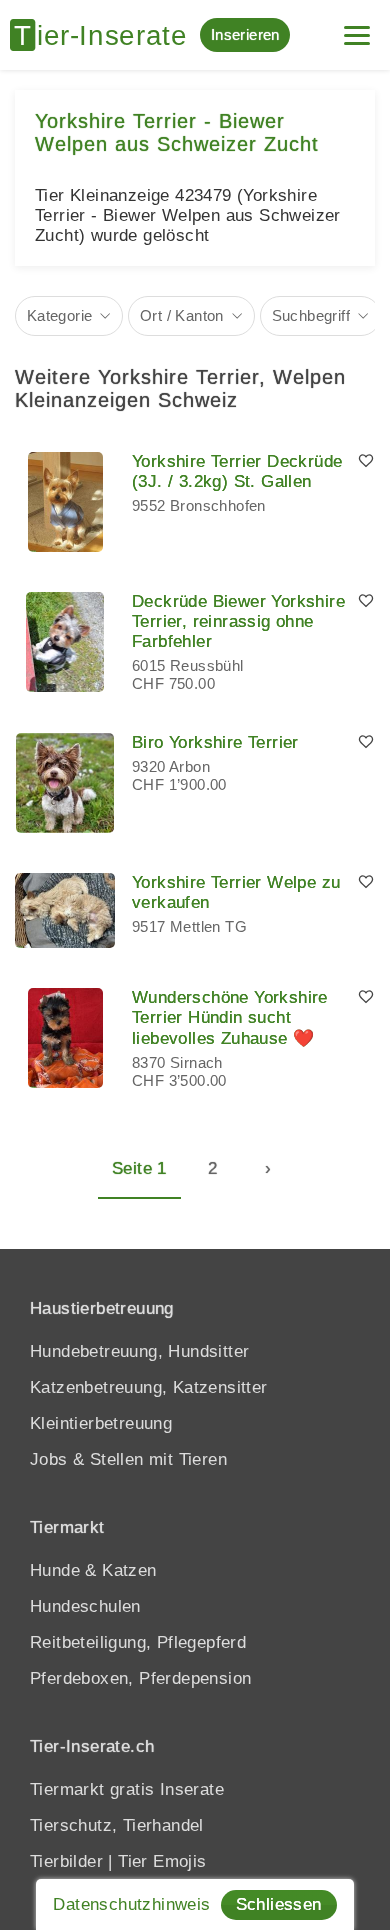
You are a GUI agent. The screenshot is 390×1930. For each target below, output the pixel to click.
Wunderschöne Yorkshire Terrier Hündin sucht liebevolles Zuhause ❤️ (230, 1018)
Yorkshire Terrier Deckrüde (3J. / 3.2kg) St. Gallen (237, 471)
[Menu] (357, 27)
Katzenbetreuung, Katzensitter (149, 1387)
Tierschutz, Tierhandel (117, 1825)
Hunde (55, 1570)
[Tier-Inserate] (105, 35)
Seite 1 (139, 1168)
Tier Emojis (162, 1861)
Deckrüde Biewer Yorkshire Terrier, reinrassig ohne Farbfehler (238, 621)
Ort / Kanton (182, 315)
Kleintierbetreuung (101, 1423)
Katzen (129, 1570)
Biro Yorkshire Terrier (215, 742)
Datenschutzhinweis (131, 1904)
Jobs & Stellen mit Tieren (128, 1459)
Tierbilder (66, 1861)
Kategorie (60, 315)
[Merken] (366, 462)
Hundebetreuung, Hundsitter (139, 1351)
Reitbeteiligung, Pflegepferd (138, 1642)
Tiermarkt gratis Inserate (127, 1789)
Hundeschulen (85, 1606)
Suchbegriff (311, 315)
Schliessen (279, 1904)
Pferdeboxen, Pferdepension (140, 1678)
